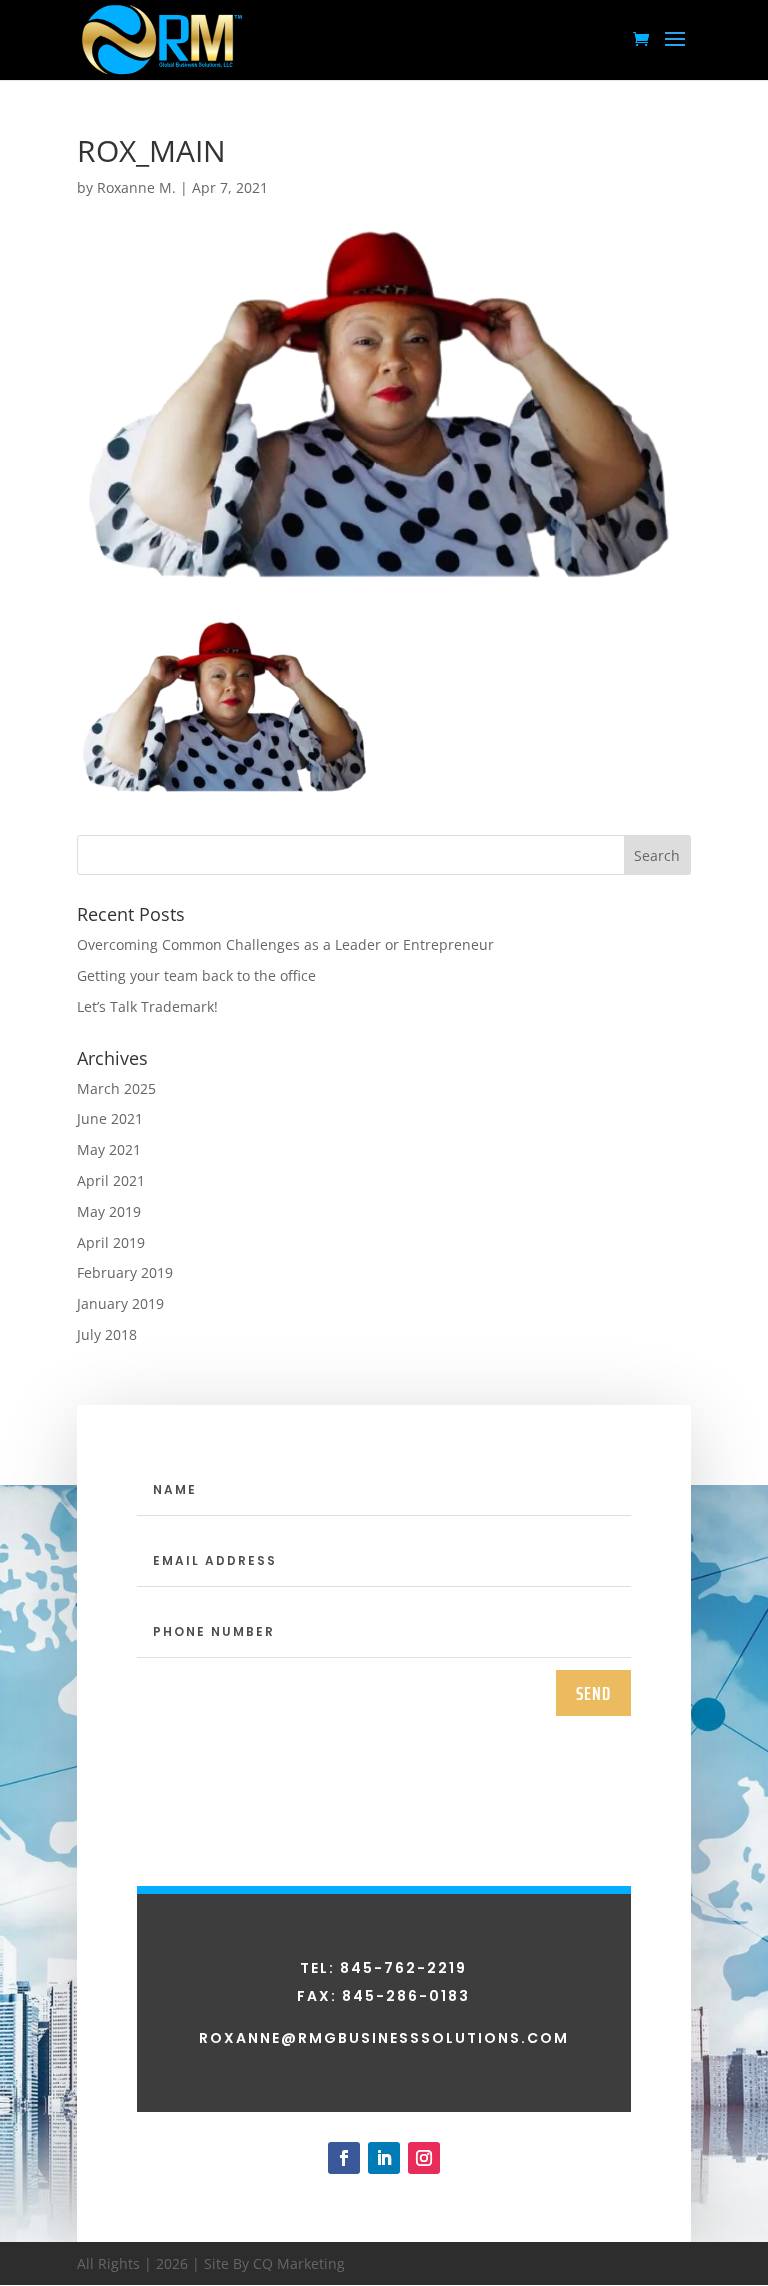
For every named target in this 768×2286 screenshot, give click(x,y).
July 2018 (107, 1334)
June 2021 (110, 1118)
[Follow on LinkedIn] (384, 2158)
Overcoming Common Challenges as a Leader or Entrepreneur (285, 944)
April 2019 (111, 1242)
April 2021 (111, 1180)
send (593, 1693)
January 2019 (120, 1303)
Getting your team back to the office (196, 975)
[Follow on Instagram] (424, 2158)
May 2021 (109, 1149)
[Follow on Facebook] (344, 2158)
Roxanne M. (136, 187)
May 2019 (109, 1211)
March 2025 (116, 1088)
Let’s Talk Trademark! (147, 1006)
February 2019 (125, 1272)
